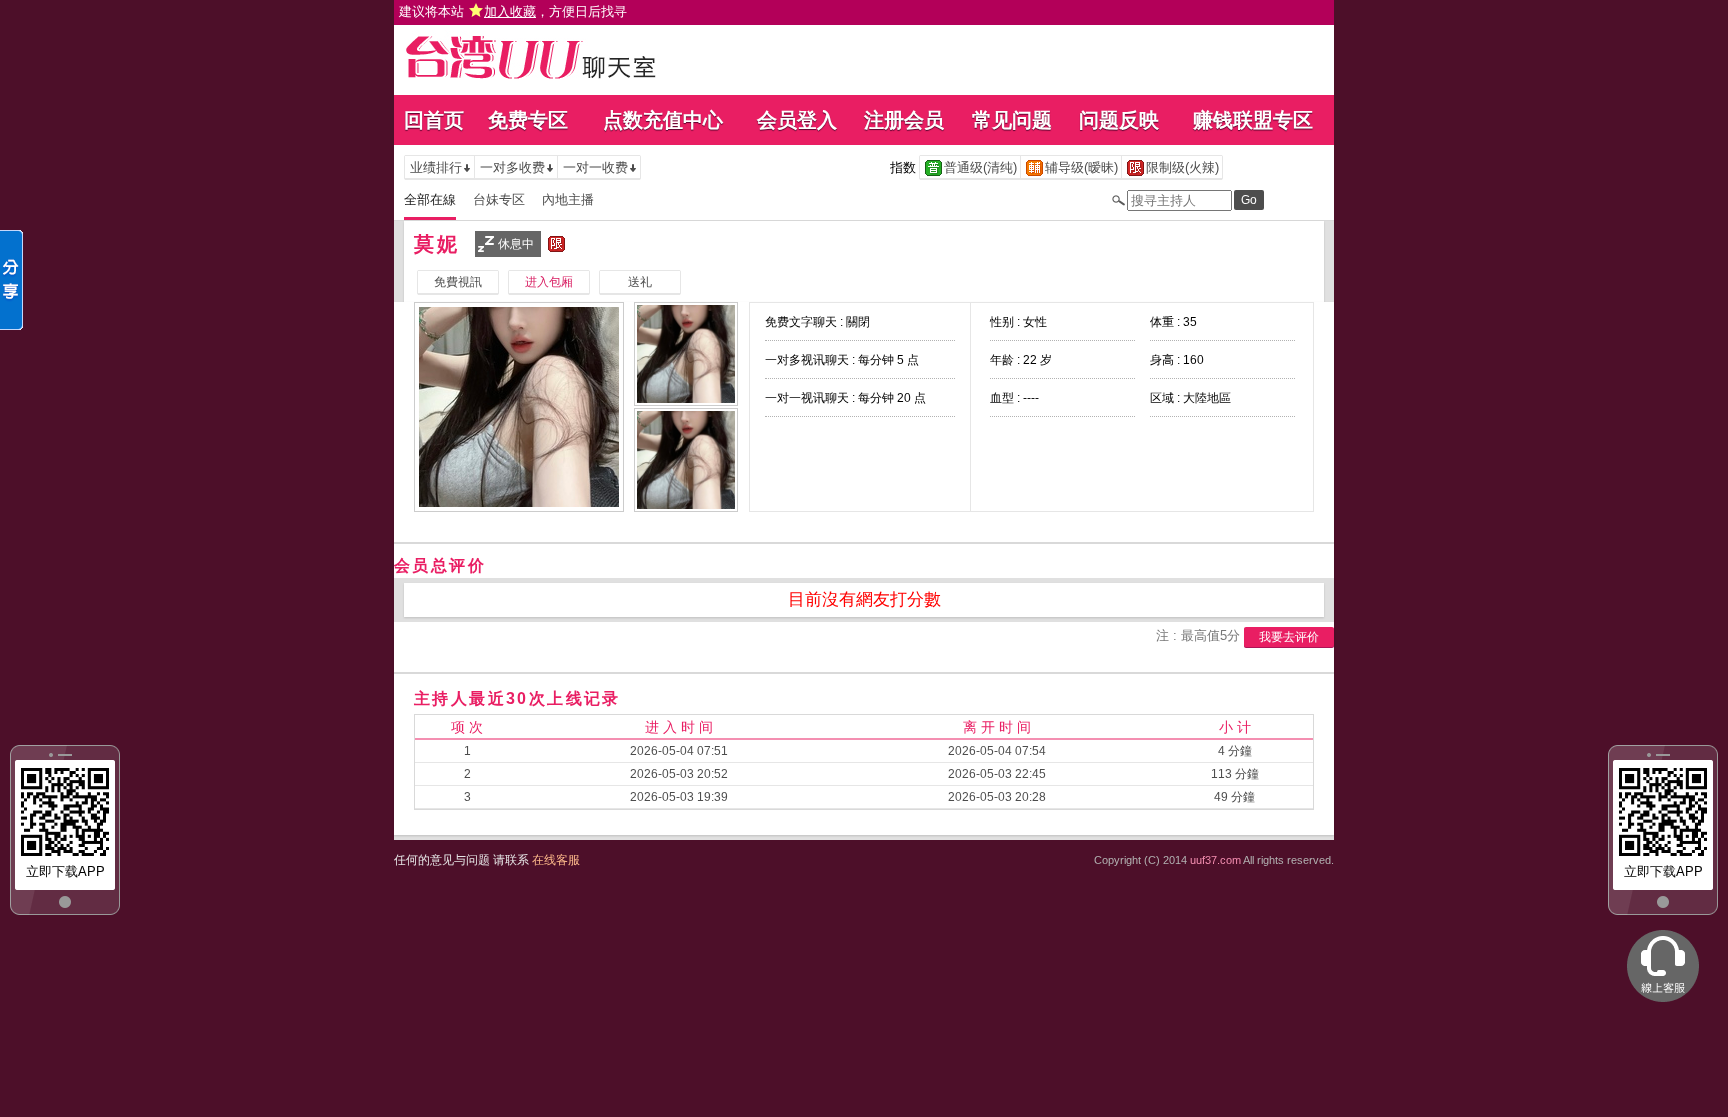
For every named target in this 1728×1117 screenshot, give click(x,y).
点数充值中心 (663, 120)
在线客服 (556, 860)
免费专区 (528, 120)
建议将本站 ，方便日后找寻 (513, 11)
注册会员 (904, 120)
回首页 (434, 120)
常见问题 (1012, 120)
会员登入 (797, 120)
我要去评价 (1289, 637)
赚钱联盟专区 (1253, 120)
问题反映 (1119, 120)
